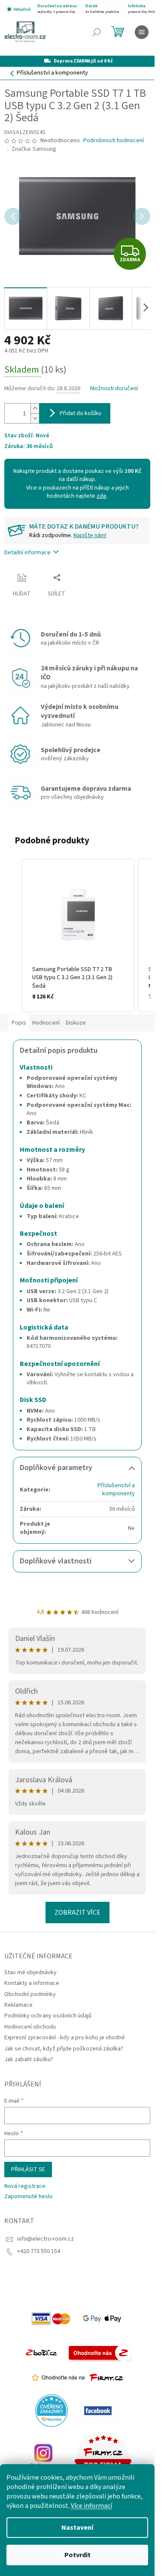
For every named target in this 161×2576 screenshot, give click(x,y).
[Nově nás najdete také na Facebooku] (98, 2410)
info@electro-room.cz (46, 2239)
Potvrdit (77, 2555)
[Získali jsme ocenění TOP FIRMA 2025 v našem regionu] (103, 2456)
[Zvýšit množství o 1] (35, 408)
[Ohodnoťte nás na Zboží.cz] (100, 2352)
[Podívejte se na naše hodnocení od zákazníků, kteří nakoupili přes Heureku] (52, 2410)
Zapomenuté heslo (29, 2197)
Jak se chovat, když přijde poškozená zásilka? (64, 2049)
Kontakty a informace (32, 1983)
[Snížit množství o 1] (35, 418)
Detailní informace (27, 553)
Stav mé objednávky (30, 1972)
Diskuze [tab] (76, 1023)
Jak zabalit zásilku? (29, 2059)
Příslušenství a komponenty (116, 1490)
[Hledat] (97, 32)
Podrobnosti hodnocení (114, 141)
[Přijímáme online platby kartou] (52, 2318)
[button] (13, 935)
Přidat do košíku (80, 413)
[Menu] (142, 32)
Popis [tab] (19, 1023)
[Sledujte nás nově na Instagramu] (43, 2456)
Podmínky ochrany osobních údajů (48, 2016)
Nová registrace (25, 2186)
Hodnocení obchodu (30, 2027)
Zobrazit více (77, 1913)
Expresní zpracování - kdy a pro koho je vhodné (65, 2038)
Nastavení (77, 2528)
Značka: (34, 149)
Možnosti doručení (114, 389)
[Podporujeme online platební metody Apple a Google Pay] (103, 2318)
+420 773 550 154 (39, 2251)
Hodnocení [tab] (46, 1023)
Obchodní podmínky (30, 1994)
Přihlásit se (28, 2170)
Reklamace (18, 2005)
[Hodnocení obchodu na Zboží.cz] (41, 2352)
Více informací (91, 2506)
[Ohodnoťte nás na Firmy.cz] (77, 2378)
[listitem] (78, 935)
